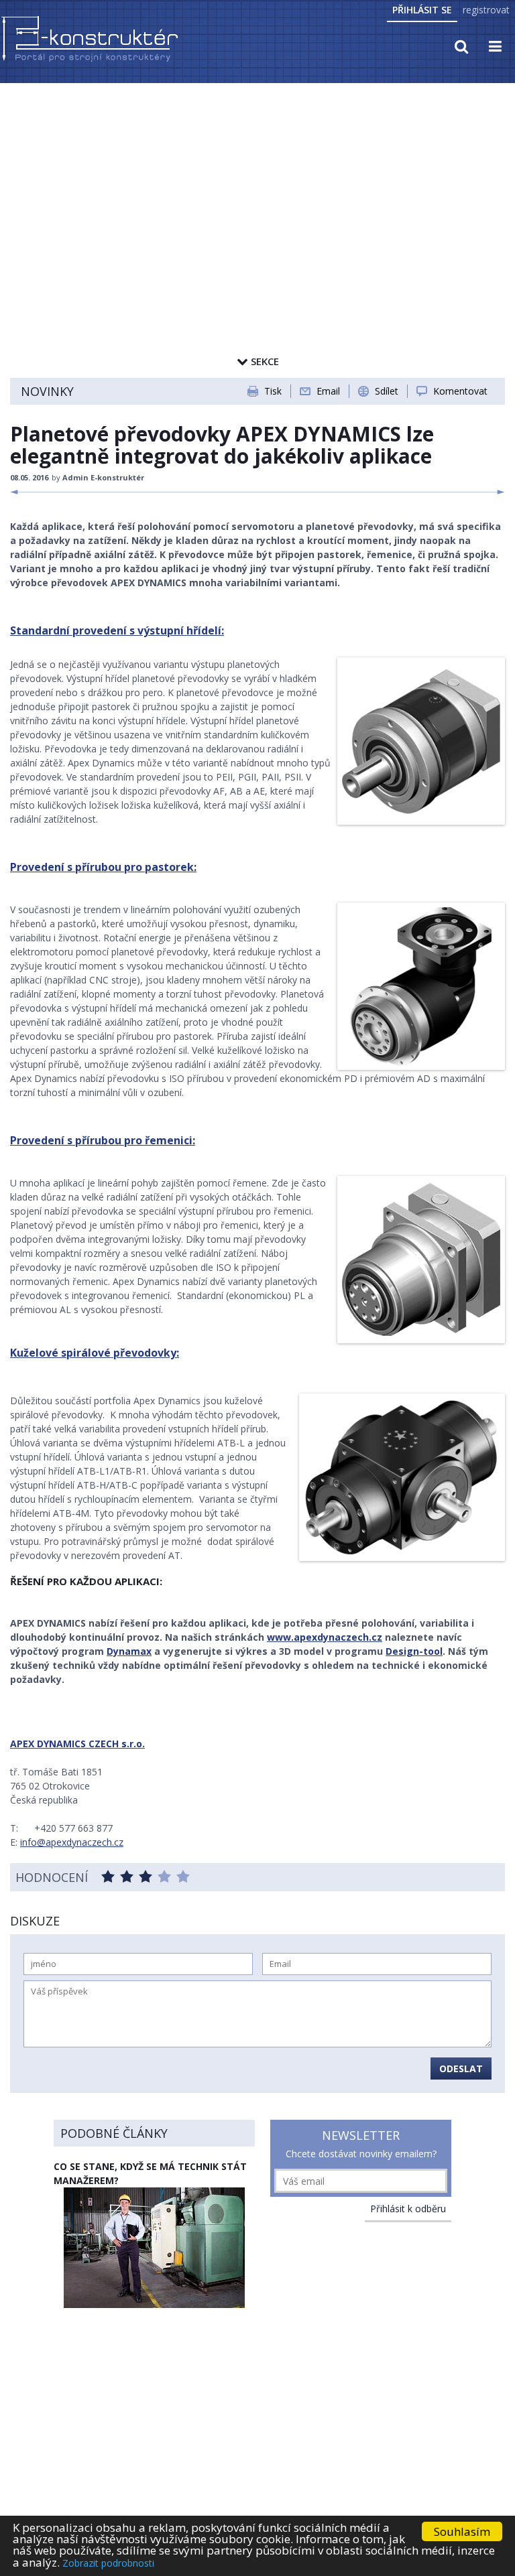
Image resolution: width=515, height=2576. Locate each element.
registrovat (486, 10)
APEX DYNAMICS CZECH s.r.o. (77, 1744)
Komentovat (460, 391)
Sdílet (387, 391)
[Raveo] (418, 741)
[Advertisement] (257, 186)
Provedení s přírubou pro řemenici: (103, 1140)
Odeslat (461, 2069)
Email (328, 391)
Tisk (273, 391)
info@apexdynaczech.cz (72, 1842)
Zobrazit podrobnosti (108, 2563)
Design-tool (414, 1651)
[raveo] (418, 986)
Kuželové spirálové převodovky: (95, 1353)
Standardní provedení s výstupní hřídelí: (117, 630)
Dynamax (129, 1651)
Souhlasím (462, 2531)
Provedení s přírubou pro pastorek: (103, 867)
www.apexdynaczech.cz (325, 1637)
